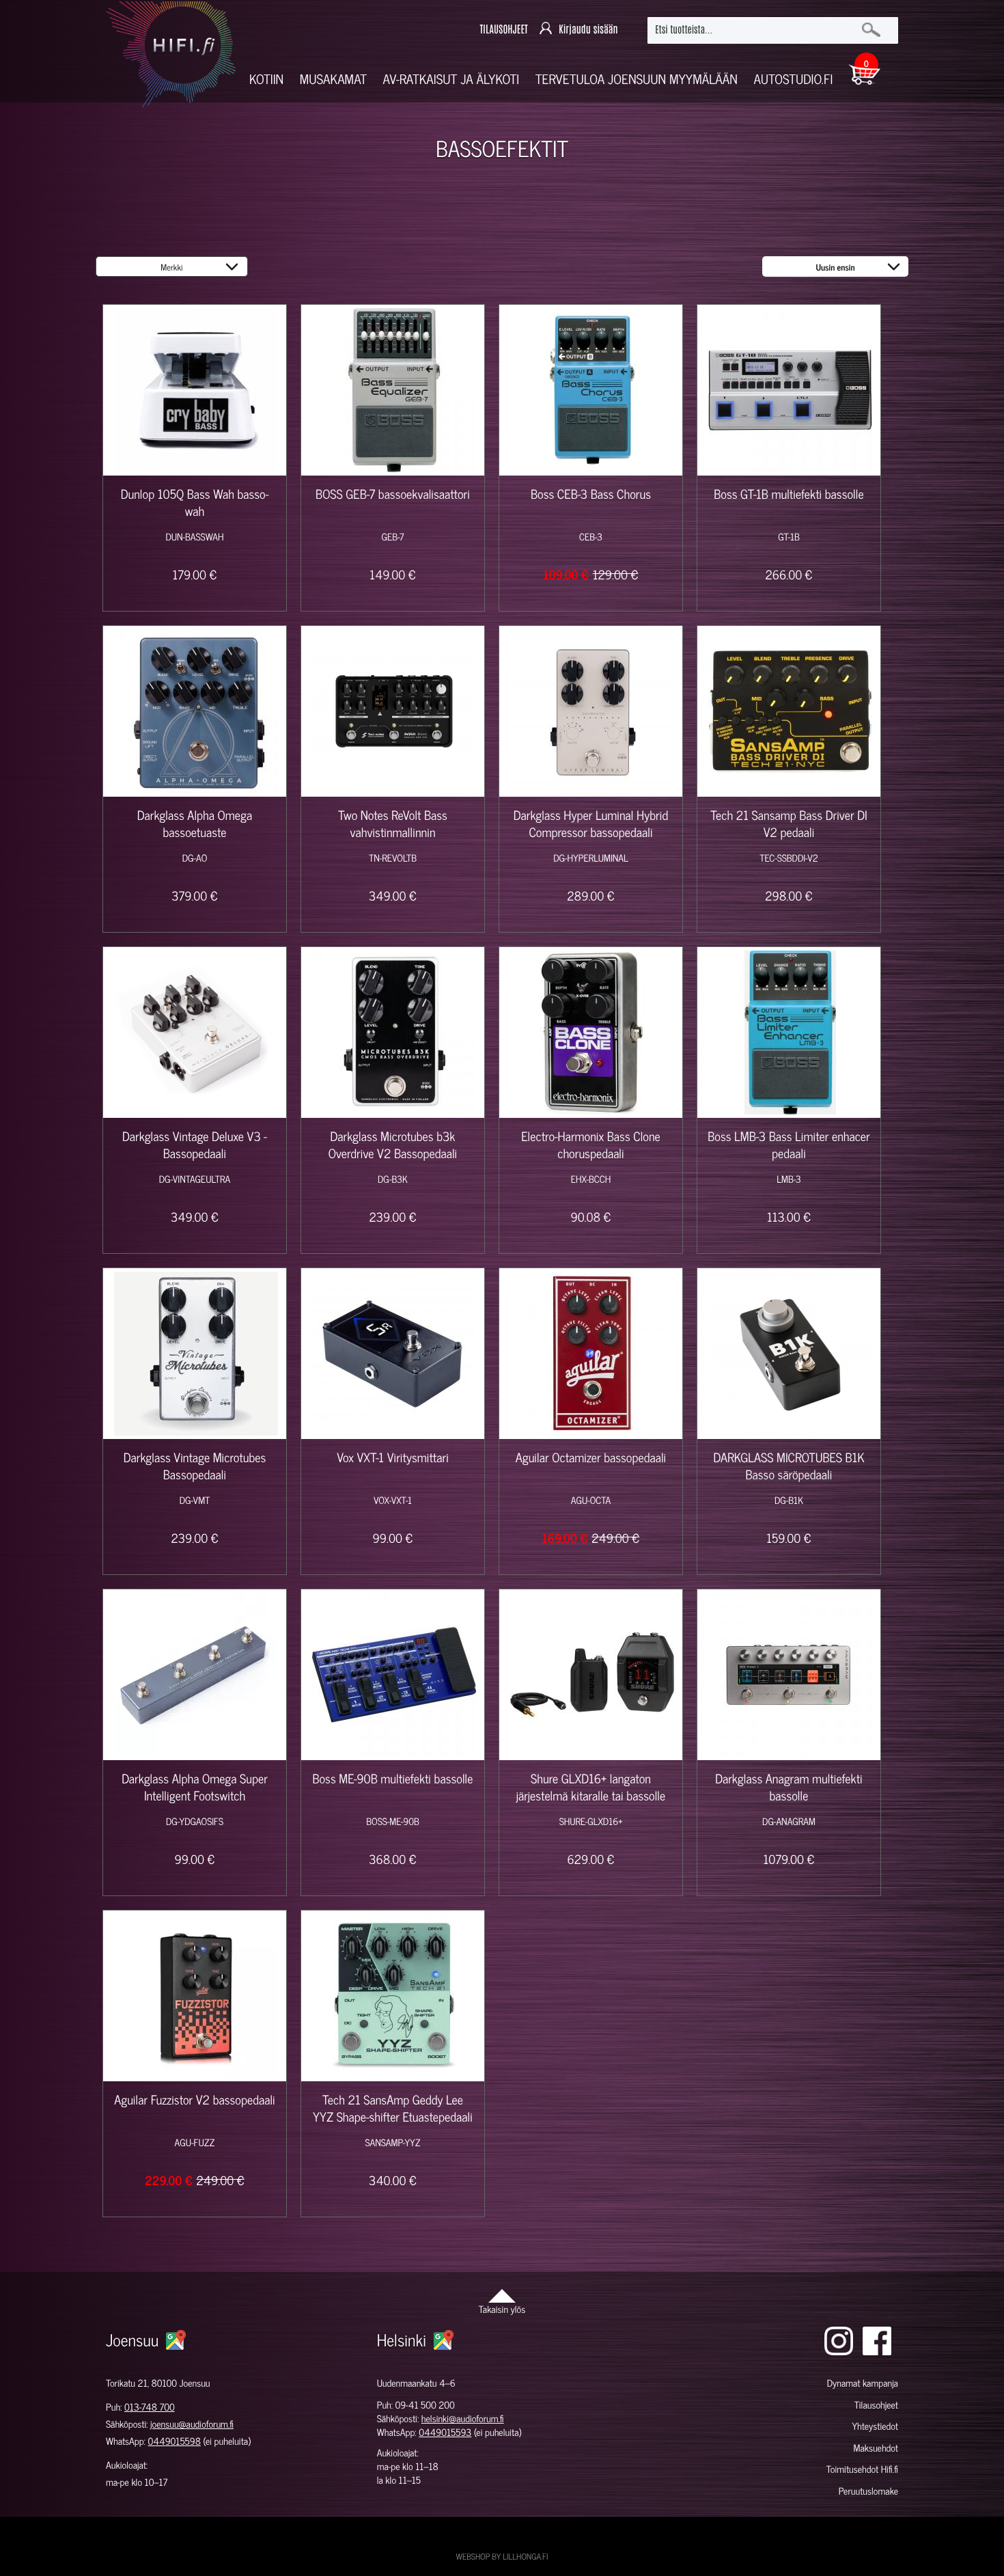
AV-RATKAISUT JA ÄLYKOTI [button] (451, 79)
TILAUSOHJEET (503, 30)
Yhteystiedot (875, 2426)
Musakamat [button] (333, 79)
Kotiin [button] (266, 79)
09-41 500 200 (425, 2405)
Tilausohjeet (876, 2405)
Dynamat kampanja (863, 2383)
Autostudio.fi (793, 79)
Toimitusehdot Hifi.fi (862, 2469)
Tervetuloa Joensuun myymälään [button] (637, 79)
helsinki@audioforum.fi (463, 2419)
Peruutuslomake (868, 2491)
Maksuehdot (875, 2448)
